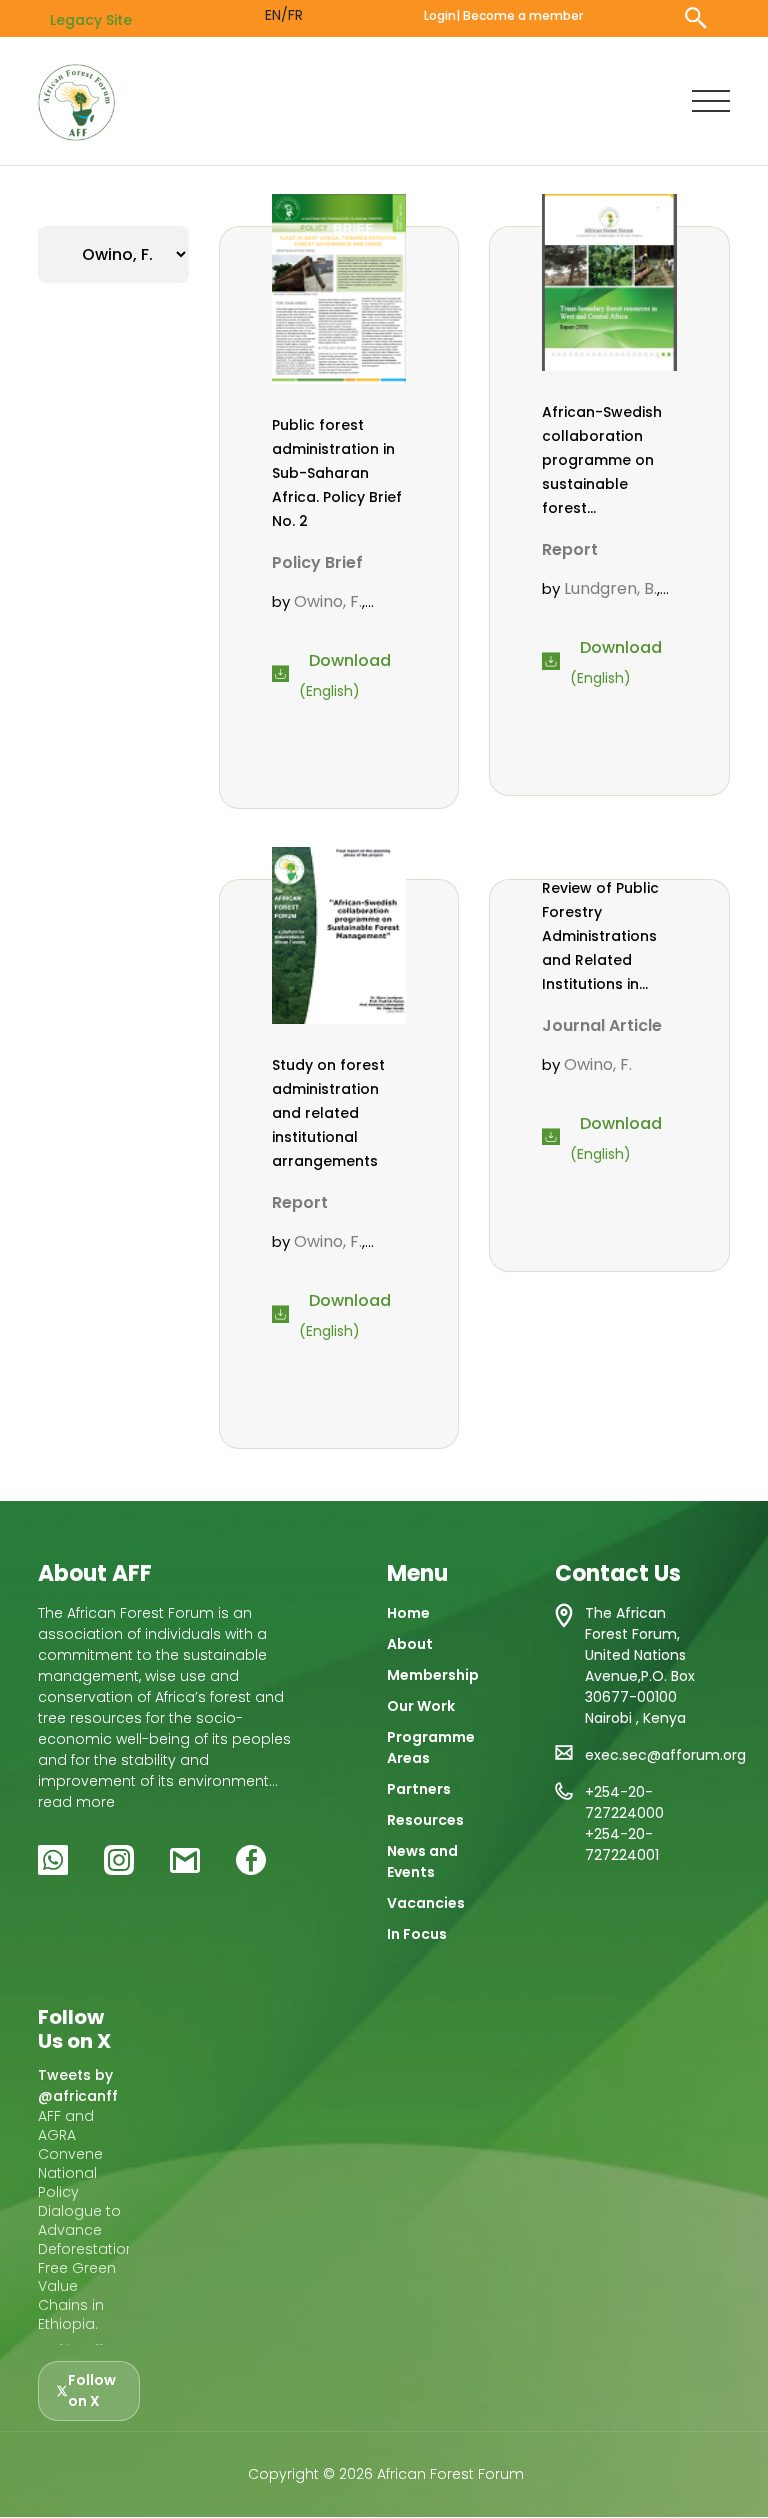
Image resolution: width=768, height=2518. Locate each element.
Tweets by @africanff (78, 2085)
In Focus (417, 1934)
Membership (433, 1675)
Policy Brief (317, 562)
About (410, 1644)
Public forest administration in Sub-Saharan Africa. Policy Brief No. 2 (337, 473)
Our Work (421, 1706)
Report (570, 549)
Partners (419, 1789)
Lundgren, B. (610, 588)
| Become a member (519, 15)
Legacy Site (91, 20)
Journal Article (602, 1025)
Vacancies (426, 1903)
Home (408, 1613)
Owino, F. (328, 601)
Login (440, 15)
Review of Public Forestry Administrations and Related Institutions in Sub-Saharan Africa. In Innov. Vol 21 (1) (600, 937)
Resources (425, 1820)
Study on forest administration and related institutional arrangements (328, 1113)
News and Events (422, 1861)
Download (350, 660)
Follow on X (92, 2390)
